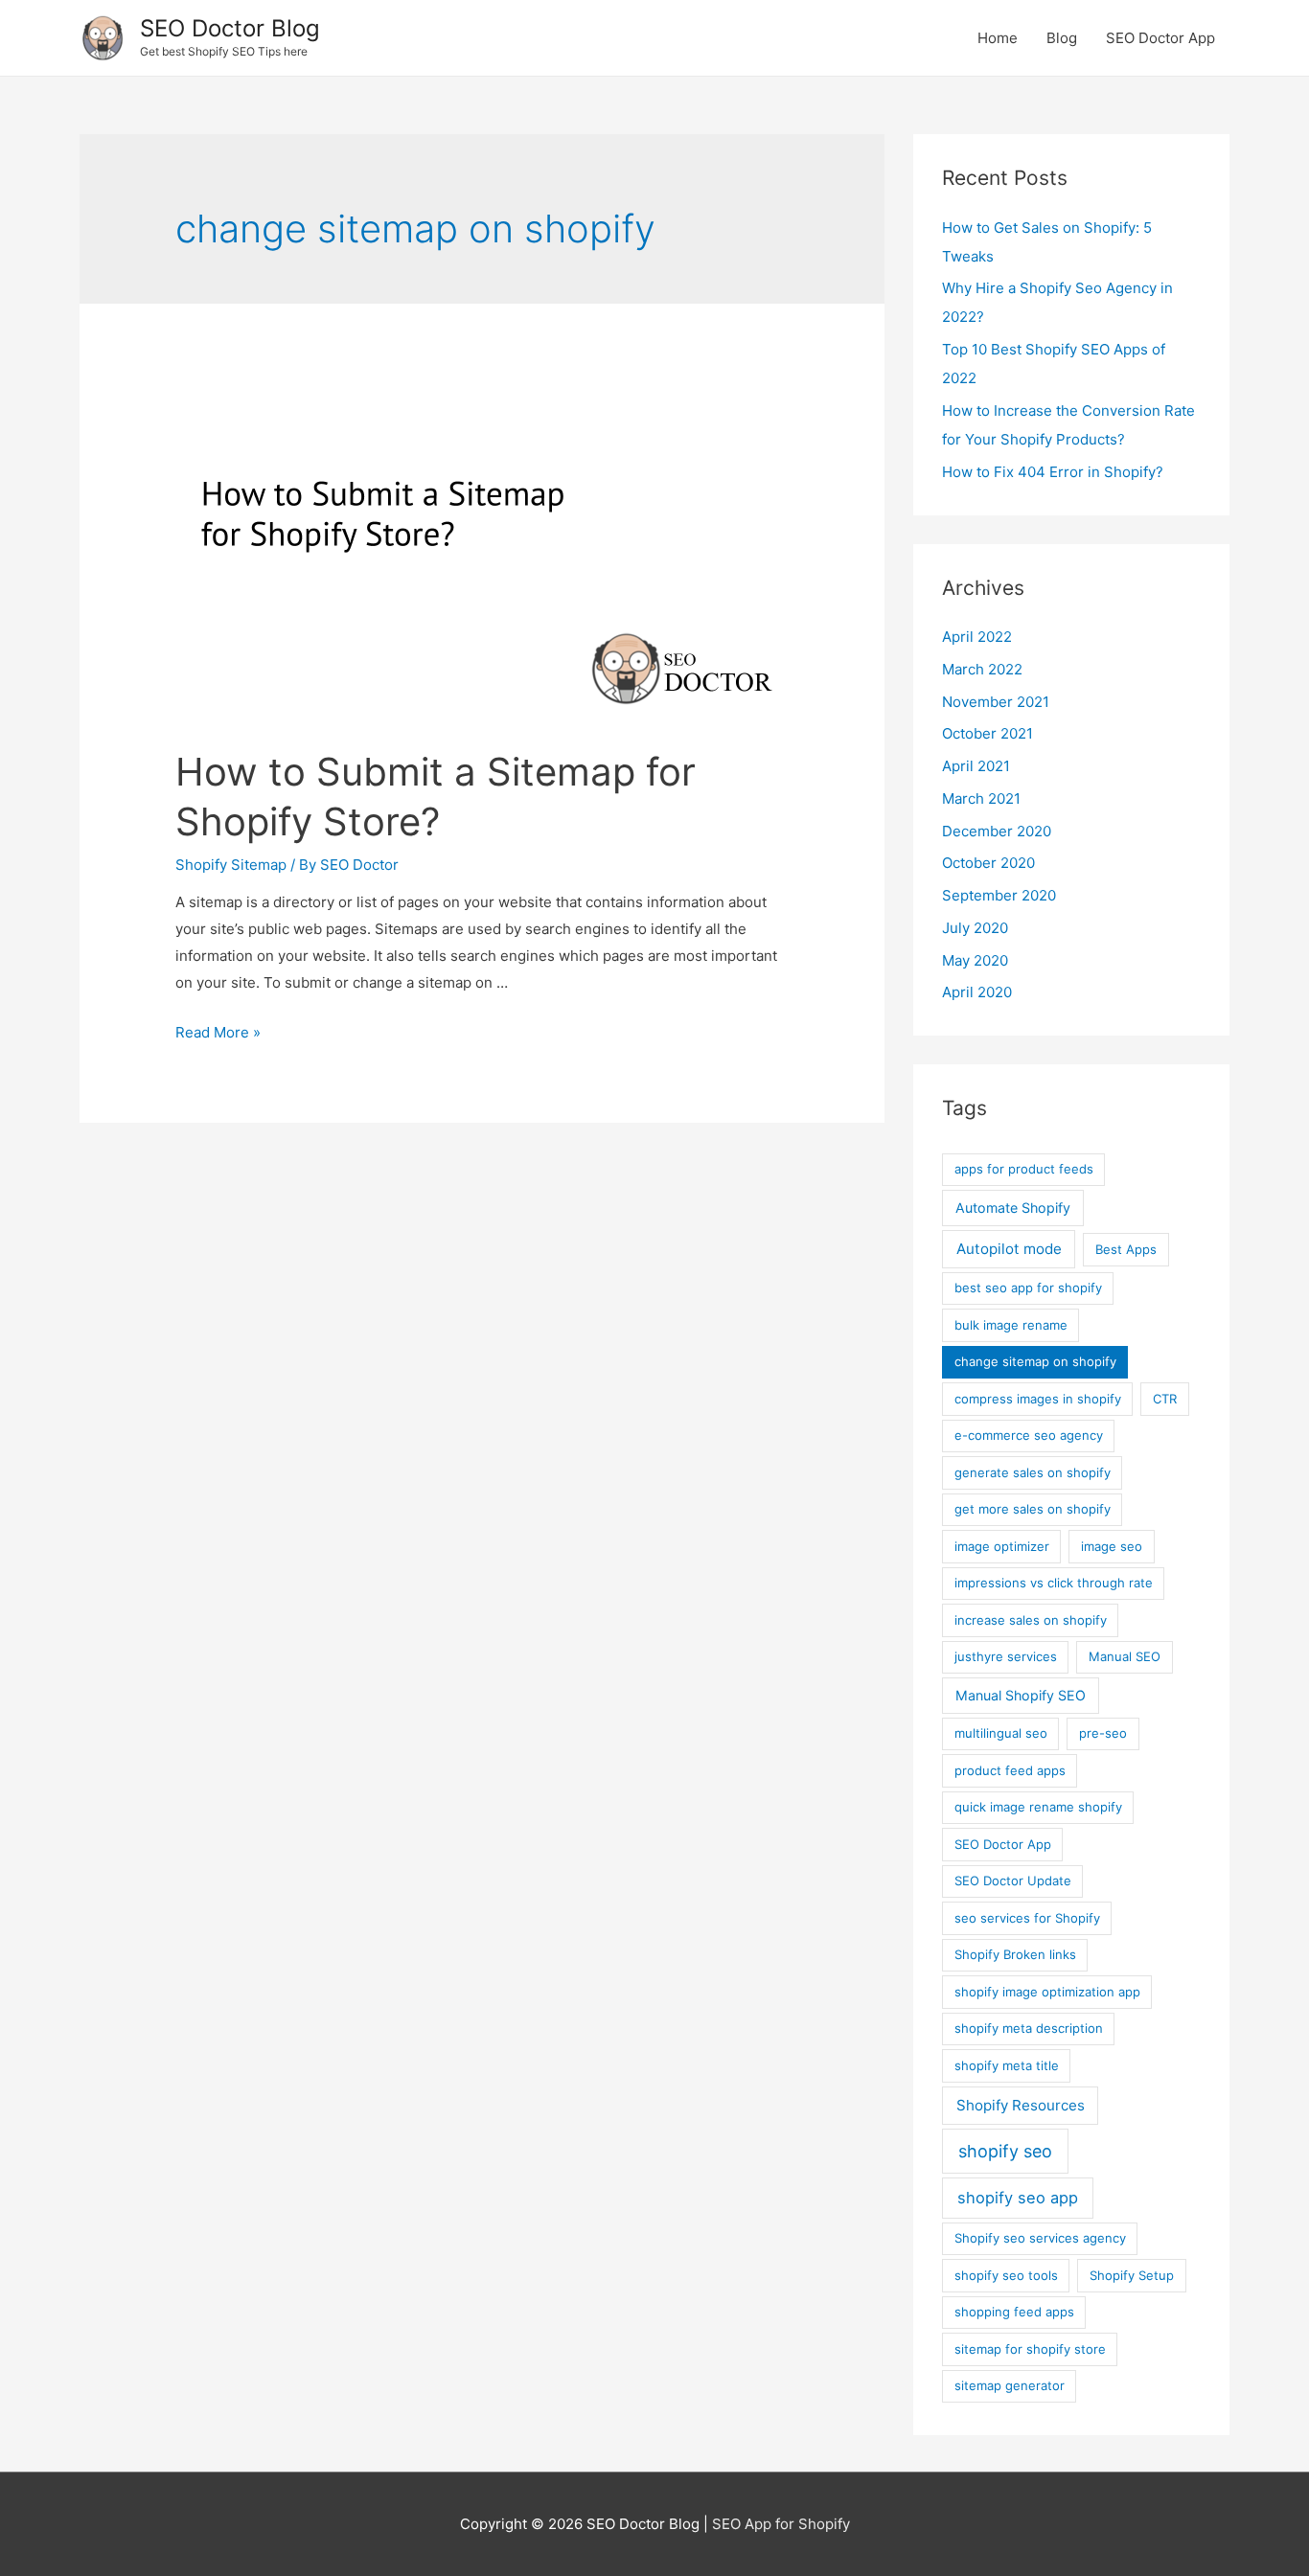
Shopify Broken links (1015, 1954)
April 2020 (977, 992)
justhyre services (1006, 1656)
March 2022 (982, 669)
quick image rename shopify (1038, 1807)
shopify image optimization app (1047, 1992)
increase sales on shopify (1031, 1620)
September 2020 (999, 895)
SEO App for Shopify (781, 2524)
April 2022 (977, 637)
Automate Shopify (1013, 1208)
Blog (1062, 38)
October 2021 (987, 733)
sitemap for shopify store (1030, 2349)
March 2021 (981, 798)
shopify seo (1005, 2151)
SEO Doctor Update (1013, 1881)
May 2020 (975, 960)
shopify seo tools (1006, 2275)
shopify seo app (1018, 2198)
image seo (1112, 1546)
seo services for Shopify (1027, 1918)
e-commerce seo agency (1029, 1435)
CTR (1165, 1399)
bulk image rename (1011, 1325)
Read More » (218, 1032)
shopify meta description (1029, 2028)
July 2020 (975, 928)
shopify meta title (1007, 2065)
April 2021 (976, 766)
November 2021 (996, 702)
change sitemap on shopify (1035, 1361)
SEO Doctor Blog (230, 28)
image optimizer (1002, 1546)
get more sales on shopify (1033, 1509)
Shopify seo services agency (1040, 2238)
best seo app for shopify (1028, 1288)
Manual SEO (1125, 1656)
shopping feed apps (1014, 2312)
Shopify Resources (1021, 2105)
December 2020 (997, 831)
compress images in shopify (1038, 1399)
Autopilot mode (1009, 1249)
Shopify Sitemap (231, 865)
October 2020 (988, 863)
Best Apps (1126, 1249)
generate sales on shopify (1033, 1472)
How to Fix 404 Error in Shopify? (1053, 472)
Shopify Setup (1132, 2275)
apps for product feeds (1024, 1169)
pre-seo (1103, 1733)
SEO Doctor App (1160, 38)
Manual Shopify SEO (1021, 1695)
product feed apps (1010, 1770)
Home (998, 38)
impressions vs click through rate (1054, 1583)
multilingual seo (1001, 1733)
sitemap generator (1010, 2385)
